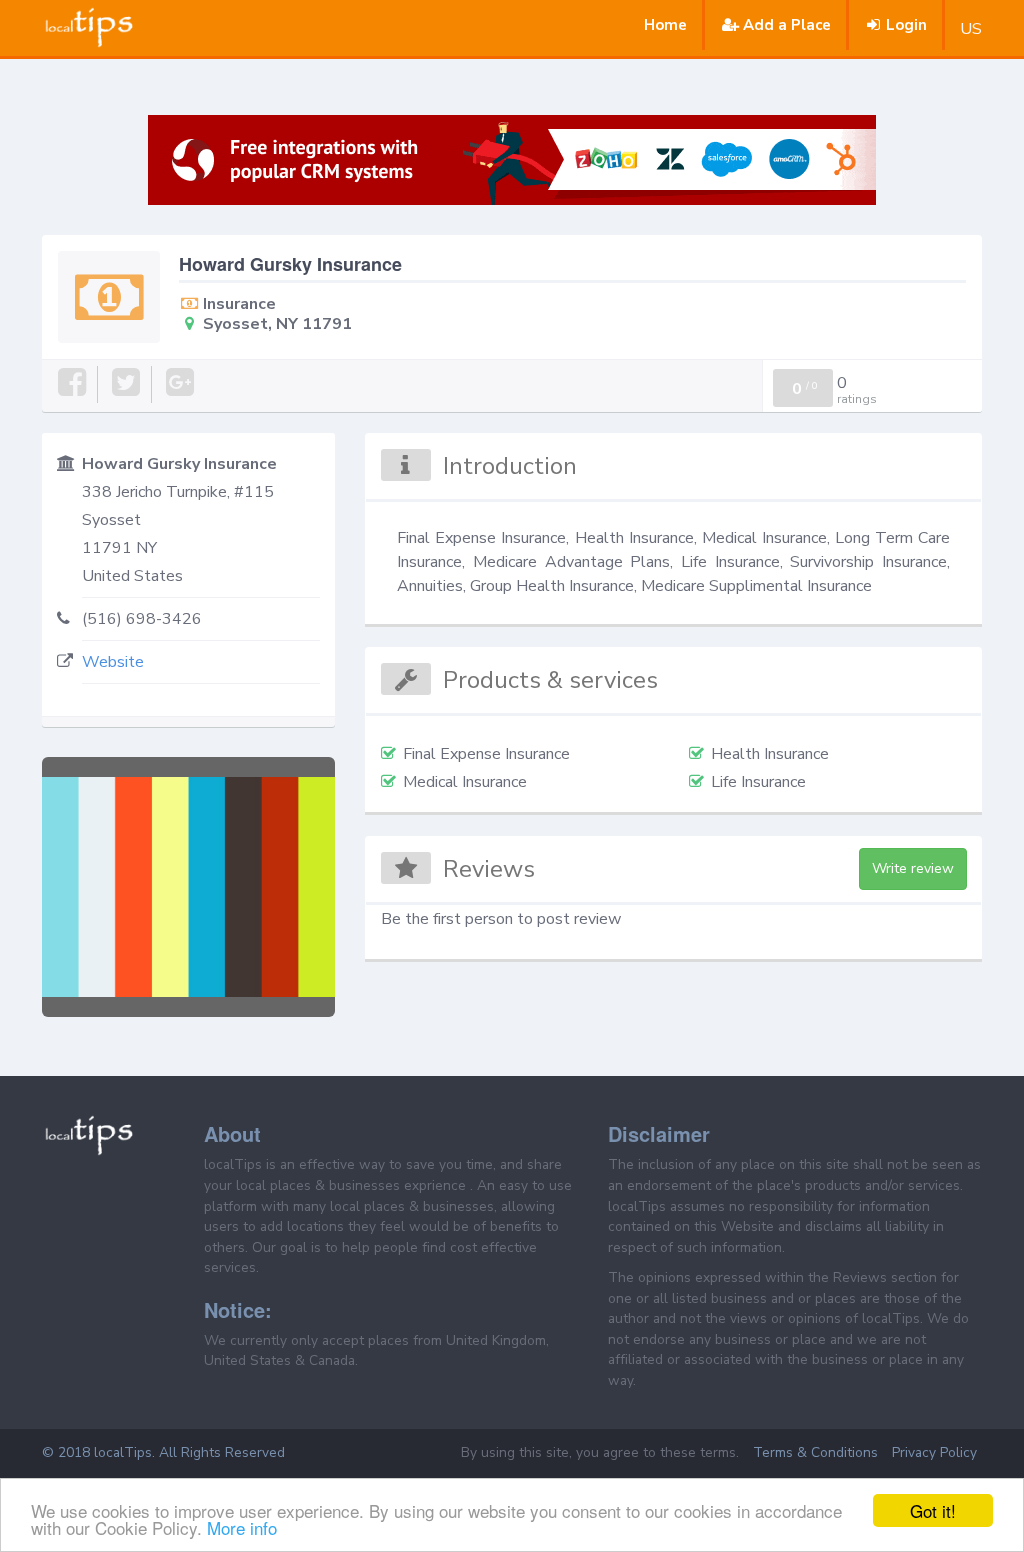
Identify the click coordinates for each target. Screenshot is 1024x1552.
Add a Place (787, 25)
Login (906, 25)
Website (113, 662)
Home (665, 25)
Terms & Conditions (815, 1452)
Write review (913, 868)
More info (242, 1527)
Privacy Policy (934, 1452)
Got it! (933, 1510)
